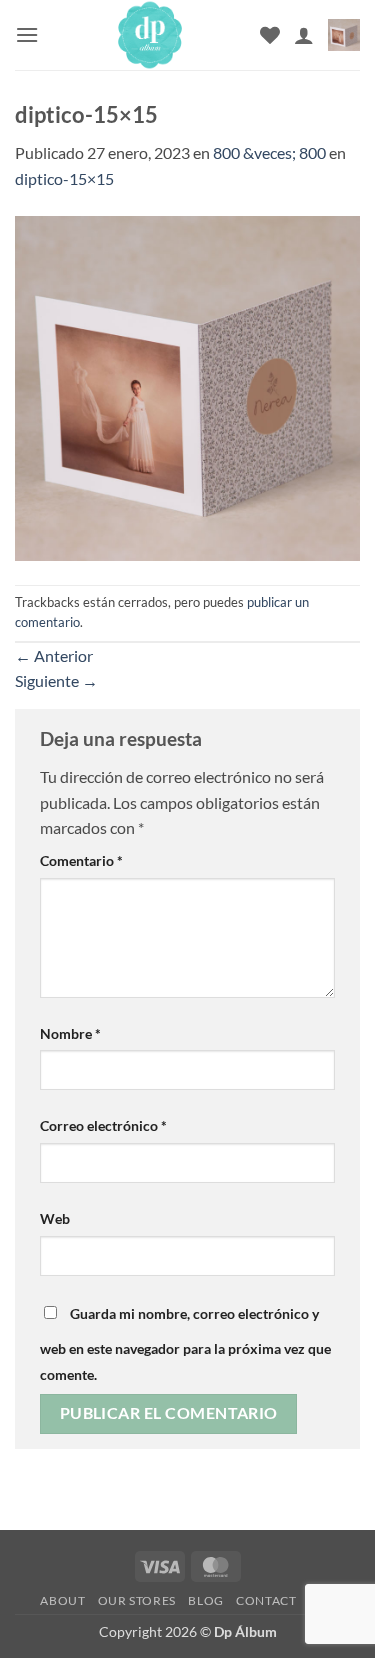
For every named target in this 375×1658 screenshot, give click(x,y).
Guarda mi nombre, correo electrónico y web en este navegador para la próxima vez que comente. (185, 1344)
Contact (266, 1600)
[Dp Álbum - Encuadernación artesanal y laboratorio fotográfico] (149, 35)
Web (55, 1218)
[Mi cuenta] (304, 35)
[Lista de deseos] (270, 35)
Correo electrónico (103, 1125)
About (62, 1600)
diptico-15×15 (64, 178)
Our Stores (137, 1600)
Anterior (54, 655)
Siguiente (56, 680)
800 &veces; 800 (269, 152)
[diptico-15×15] (187, 385)
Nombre (70, 1033)
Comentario (81, 860)
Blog (205, 1600)
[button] (27, 34)
